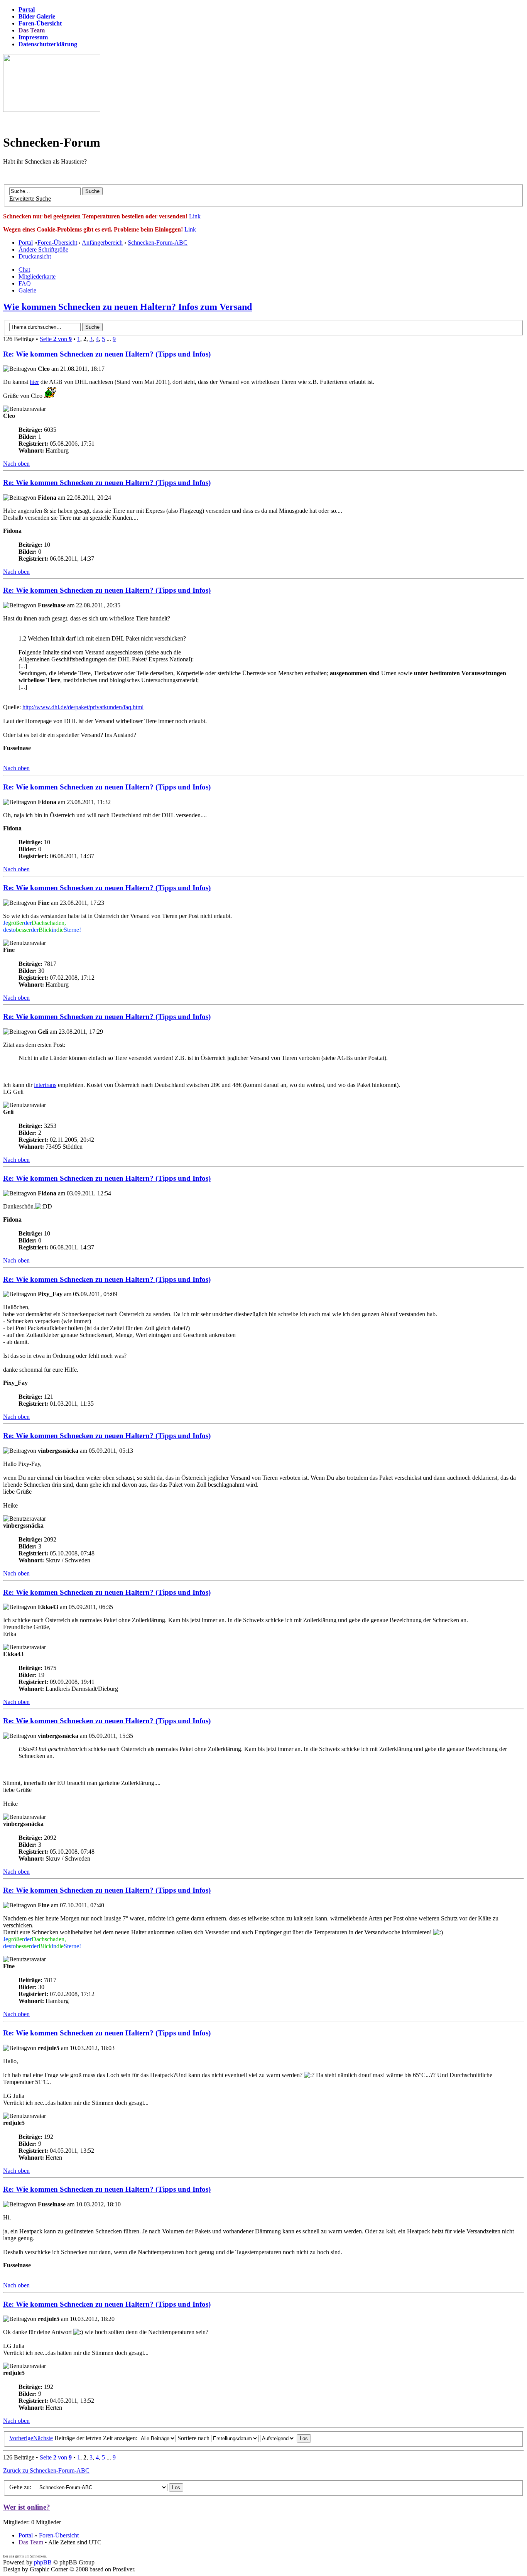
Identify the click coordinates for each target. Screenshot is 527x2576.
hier (34, 382)
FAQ (25, 283)
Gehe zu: (20, 2487)
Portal (26, 243)
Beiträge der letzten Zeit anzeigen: (97, 2438)
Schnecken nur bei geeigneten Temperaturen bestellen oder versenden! (95, 216)
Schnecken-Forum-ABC (158, 243)
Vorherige (21, 2438)
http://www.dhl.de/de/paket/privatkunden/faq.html (83, 707)
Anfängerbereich (102, 243)
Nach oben (16, 464)
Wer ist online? (27, 2507)
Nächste (43, 2438)
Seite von (56, 339)
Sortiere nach (194, 2438)
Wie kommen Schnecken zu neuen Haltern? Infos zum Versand (128, 307)
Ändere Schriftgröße (43, 249)
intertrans (45, 1085)
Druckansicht (35, 256)
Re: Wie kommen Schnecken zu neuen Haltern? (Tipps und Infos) (107, 354)
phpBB (43, 2562)
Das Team (31, 2542)
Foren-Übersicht (57, 243)
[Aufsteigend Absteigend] (285, 2438)
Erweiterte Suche (30, 199)
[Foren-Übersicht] (52, 110)
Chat (24, 270)
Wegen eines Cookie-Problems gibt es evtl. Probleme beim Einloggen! (93, 229)
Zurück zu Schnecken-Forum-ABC (46, 2470)
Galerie (27, 290)
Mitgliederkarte (37, 276)
